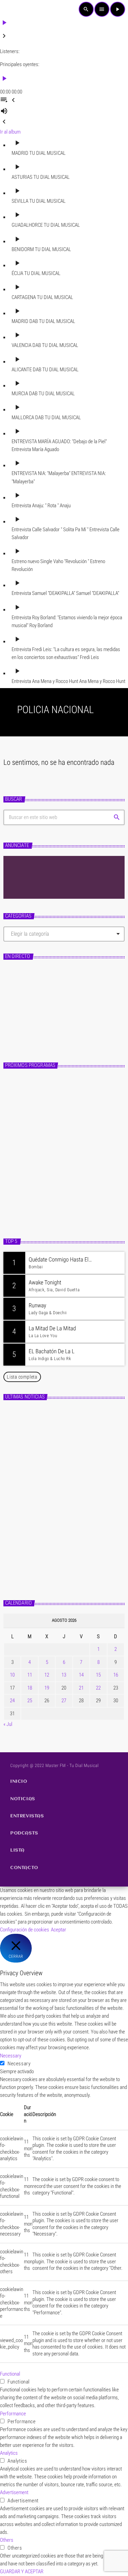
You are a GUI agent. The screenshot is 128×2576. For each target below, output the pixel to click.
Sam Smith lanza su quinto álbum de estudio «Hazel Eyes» (72, 1540)
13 (64, 1675)
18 (30, 1688)
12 (47, 1675)
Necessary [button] (11, 2056)
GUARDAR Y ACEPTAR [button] (22, 2572)
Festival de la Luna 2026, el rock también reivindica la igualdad (77, 1510)
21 (81, 1688)
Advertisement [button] (14, 2492)
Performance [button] (13, 2414)
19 (47, 1688)
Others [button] (7, 2540)
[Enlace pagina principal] (16, 9)
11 (30, 1675)
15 (98, 1675)
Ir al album (10, 132)
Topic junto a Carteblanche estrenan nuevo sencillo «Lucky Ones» (72, 1449)
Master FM (20, 1010)
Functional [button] (10, 2374)
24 (12, 1701)
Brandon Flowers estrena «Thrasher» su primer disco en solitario (75, 1480)
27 (64, 1701)
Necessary (19, 2064)
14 (81, 1675)
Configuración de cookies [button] (25, 1930)
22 (98, 1688)
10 (12, 1675)
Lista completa (22, 1377)
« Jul (8, 1724)
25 (30, 1701)
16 (116, 1675)
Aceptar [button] (59, 1930)
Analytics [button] (9, 2453)
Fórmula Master (30, 1021)
